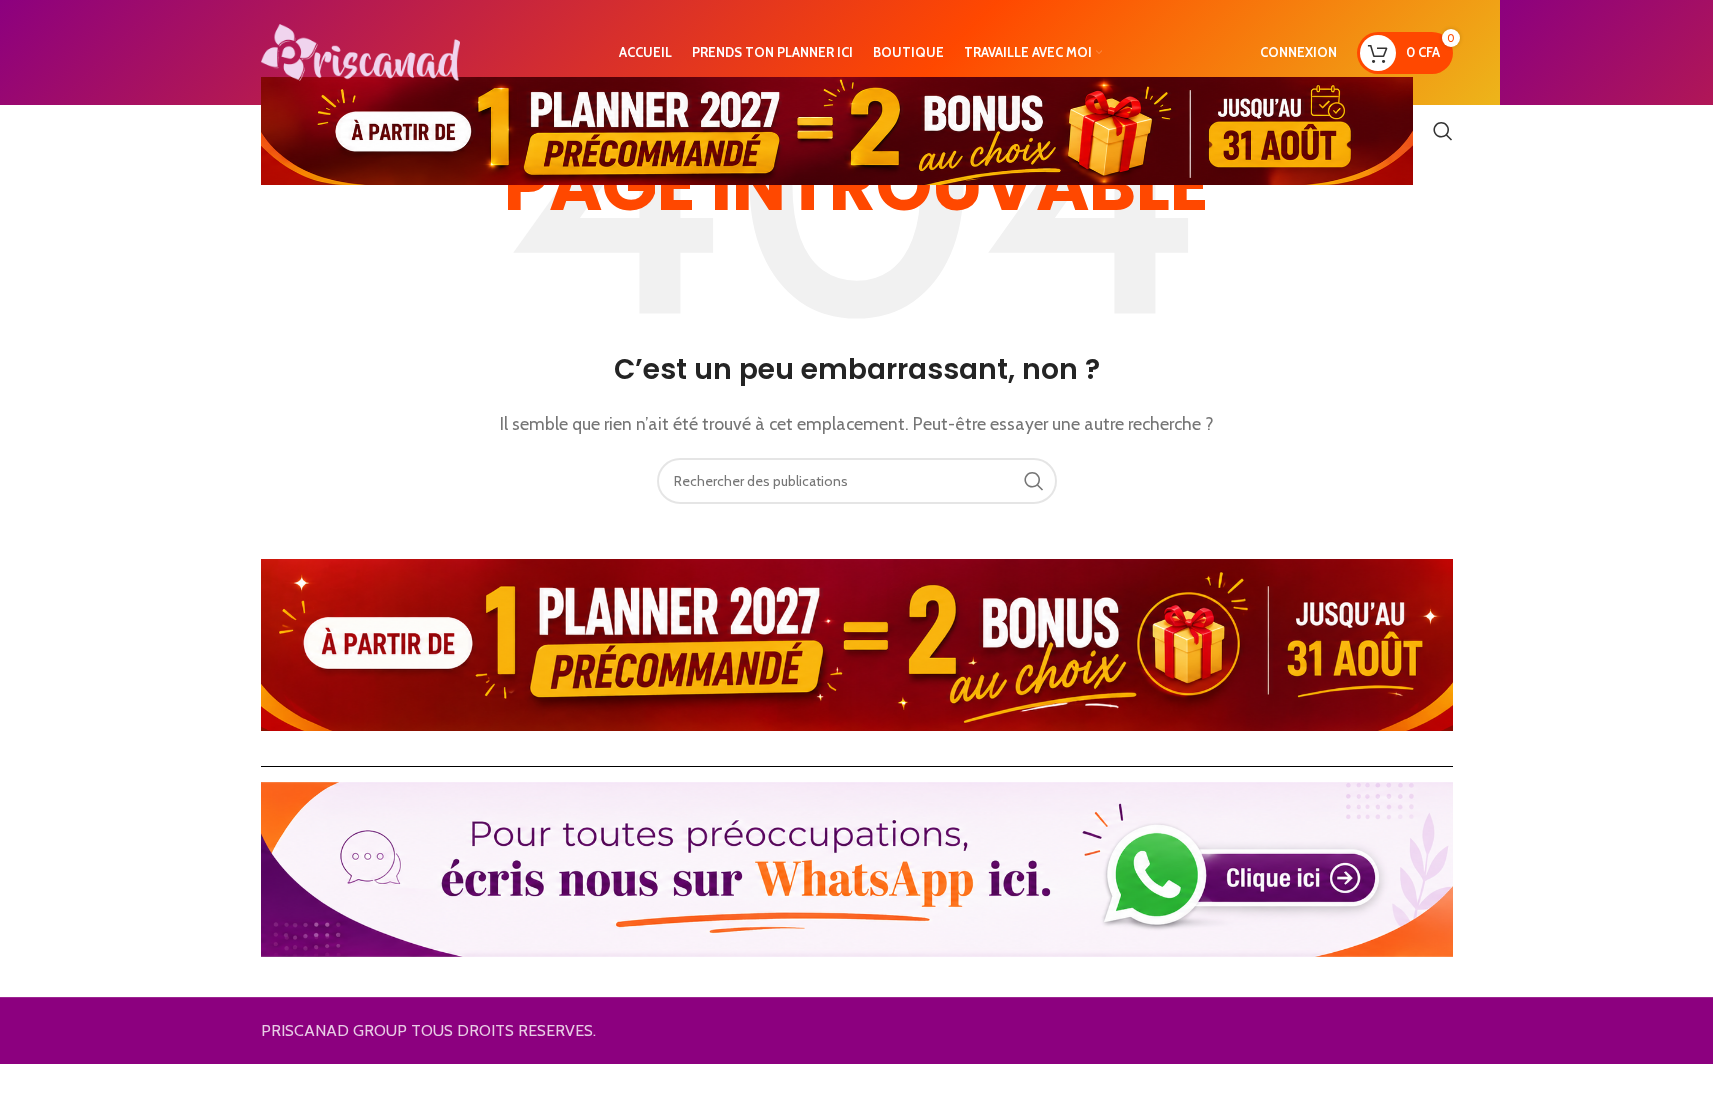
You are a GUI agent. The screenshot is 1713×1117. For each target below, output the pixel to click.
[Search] (1443, 131)
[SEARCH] (1034, 481)
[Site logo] (361, 50)
